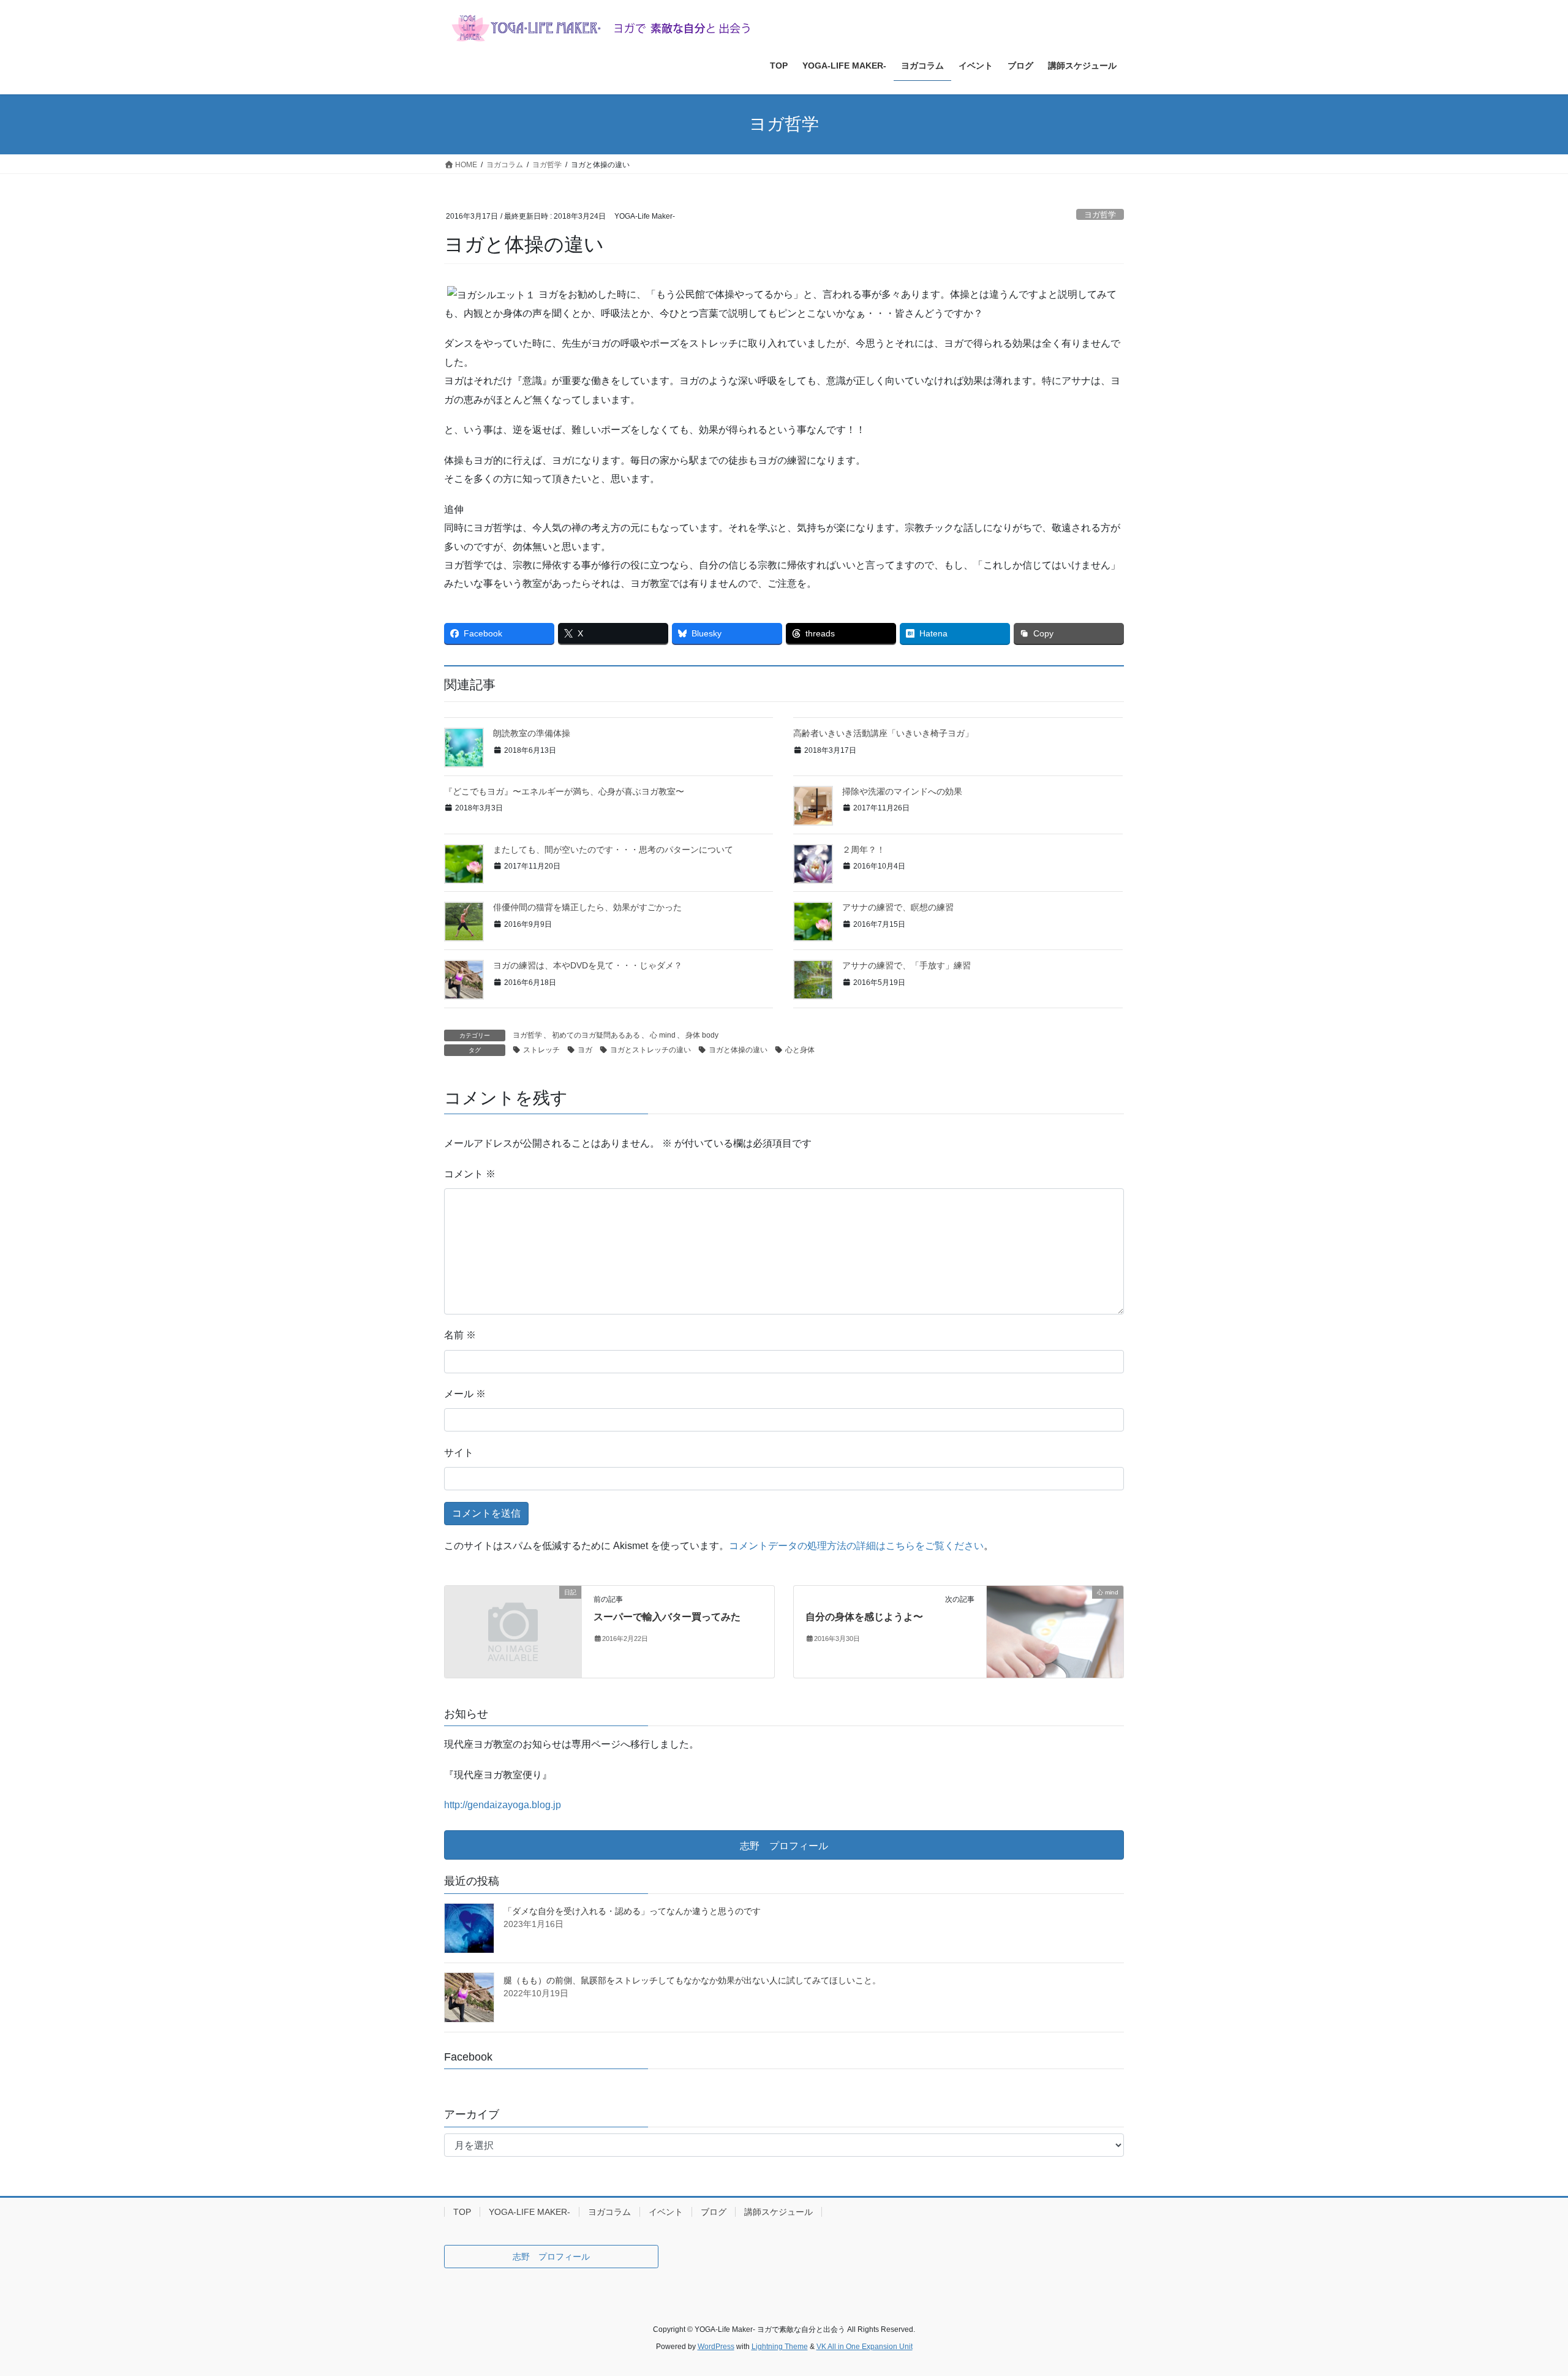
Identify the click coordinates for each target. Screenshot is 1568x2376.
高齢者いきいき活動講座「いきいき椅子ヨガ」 (883, 733)
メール (465, 1394)
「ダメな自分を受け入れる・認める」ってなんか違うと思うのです (632, 1911)
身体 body (702, 1035)
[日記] (513, 1627)
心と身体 (800, 1050)
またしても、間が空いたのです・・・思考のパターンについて (613, 850)
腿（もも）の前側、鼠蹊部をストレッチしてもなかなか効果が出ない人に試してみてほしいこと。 (692, 1980)
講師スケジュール (778, 2212)
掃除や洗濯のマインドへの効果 (902, 791)
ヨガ (585, 1050)
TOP (462, 2212)
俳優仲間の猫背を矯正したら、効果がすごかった (587, 907)
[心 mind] (1055, 1631)
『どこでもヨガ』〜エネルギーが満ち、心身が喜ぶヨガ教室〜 (564, 791)
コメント (470, 1174)
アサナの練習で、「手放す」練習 (907, 965)
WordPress (716, 2347)
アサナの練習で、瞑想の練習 (898, 907)
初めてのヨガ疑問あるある (596, 1035)
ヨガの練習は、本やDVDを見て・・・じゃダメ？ (588, 965)
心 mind (663, 1035)
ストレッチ (541, 1050)
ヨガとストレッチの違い (650, 1050)
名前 (460, 1335)
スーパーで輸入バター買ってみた (667, 1617)
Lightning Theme (780, 2347)
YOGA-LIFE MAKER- (530, 2212)
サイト (459, 1453)
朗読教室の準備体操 (532, 733)
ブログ (714, 2212)
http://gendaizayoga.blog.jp (503, 1805)
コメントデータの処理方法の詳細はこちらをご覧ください (856, 1546)
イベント (666, 2212)
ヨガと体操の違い (738, 1050)
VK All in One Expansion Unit (865, 2347)
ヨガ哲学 (1100, 215)
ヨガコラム (609, 2212)
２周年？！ (864, 850)
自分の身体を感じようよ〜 (864, 1617)
